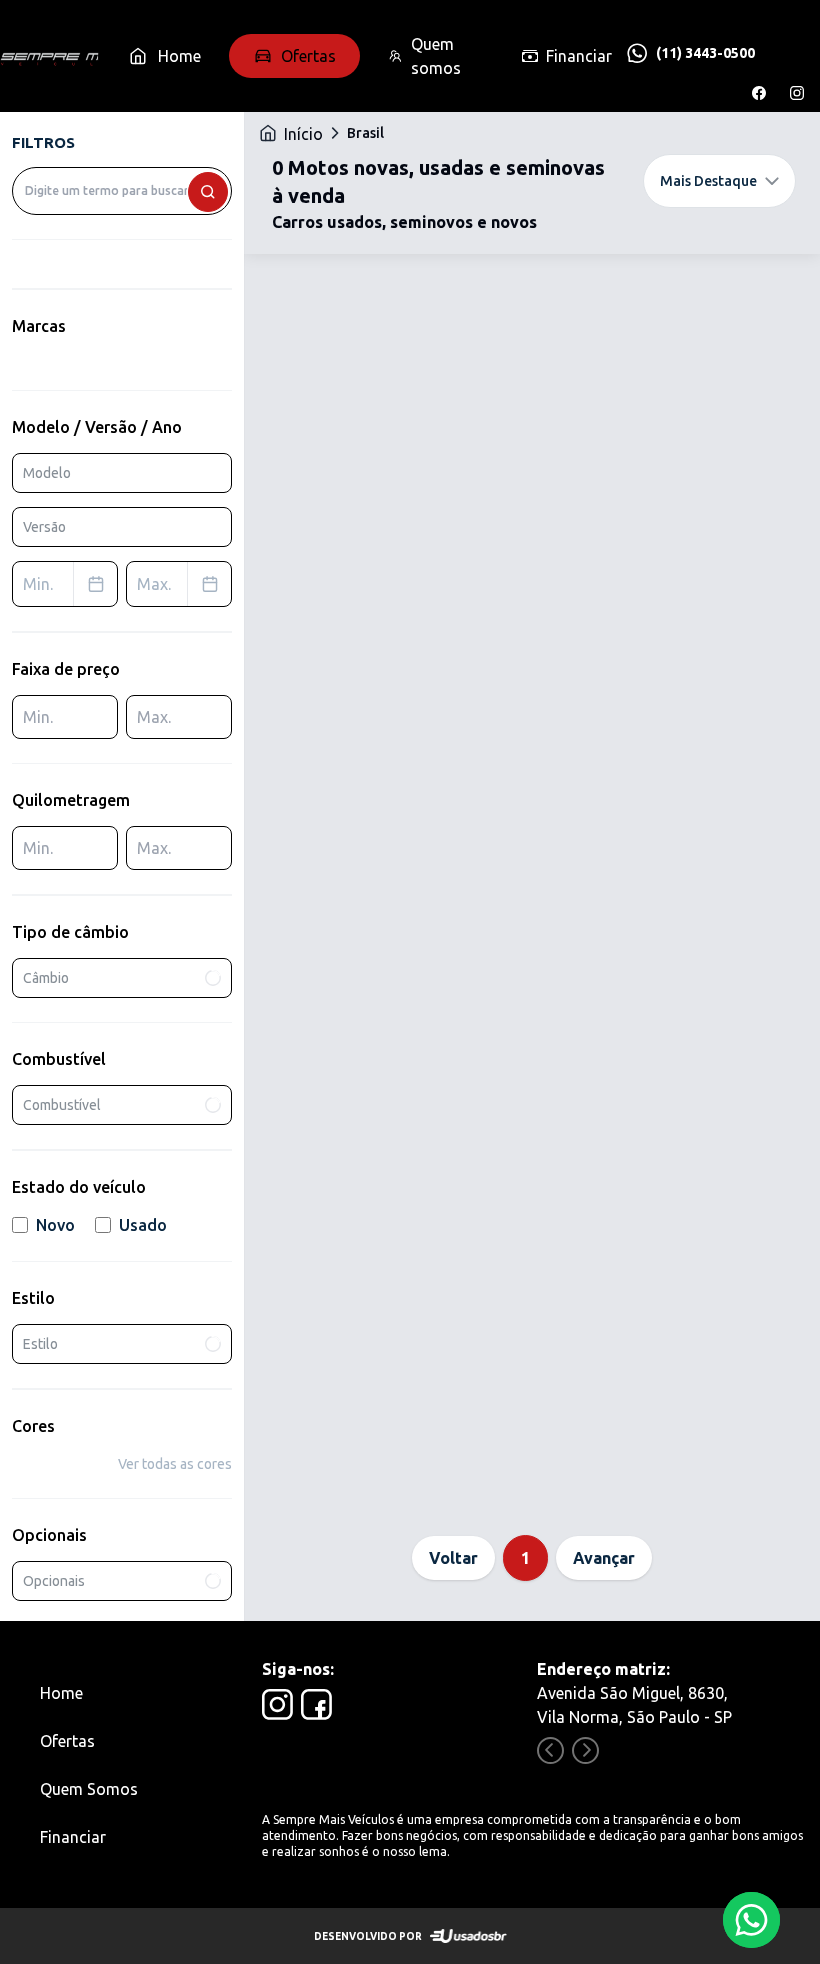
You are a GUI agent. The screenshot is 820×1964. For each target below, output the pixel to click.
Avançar (604, 1558)
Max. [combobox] (154, 584)
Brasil (365, 133)
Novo (55, 1225)
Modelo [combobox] (47, 473)
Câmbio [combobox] (46, 978)
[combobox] (122, 191)
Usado (143, 1225)
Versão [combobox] (44, 527)
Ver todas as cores (175, 1464)
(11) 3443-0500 (705, 53)
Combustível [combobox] (62, 1105)
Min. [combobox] (38, 584)
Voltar (453, 1558)
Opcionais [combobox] (54, 1581)
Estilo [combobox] (40, 1344)
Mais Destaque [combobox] (708, 181)
